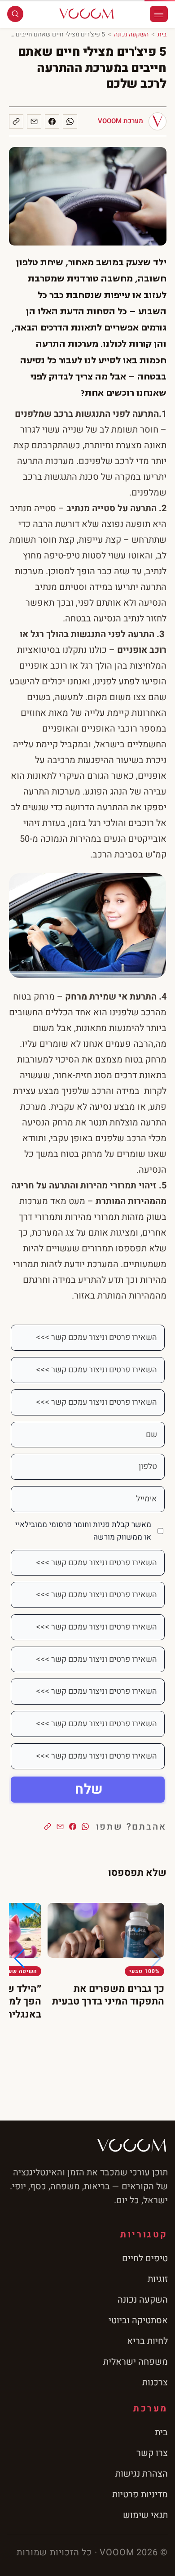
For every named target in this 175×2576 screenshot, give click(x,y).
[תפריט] (159, 14)
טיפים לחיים (145, 2258)
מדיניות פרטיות (140, 2494)
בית (162, 34)
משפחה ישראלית (136, 2362)
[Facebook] (52, 121)
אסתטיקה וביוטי (138, 2320)
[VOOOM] (87, 14)
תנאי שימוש (145, 2515)
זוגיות (158, 2279)
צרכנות (155, 2382)
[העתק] (16, 121)
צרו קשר (152, 2453)
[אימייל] (34, 121)
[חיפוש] (15, 14)
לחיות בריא (147, 2341)
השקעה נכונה (131, 34)
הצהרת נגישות (142, 2474)
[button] (20, 1959)
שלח (89, 1790)
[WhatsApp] (70, 121)
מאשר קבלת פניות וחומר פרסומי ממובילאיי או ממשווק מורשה (83, 1531)
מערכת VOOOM (120, 121)
